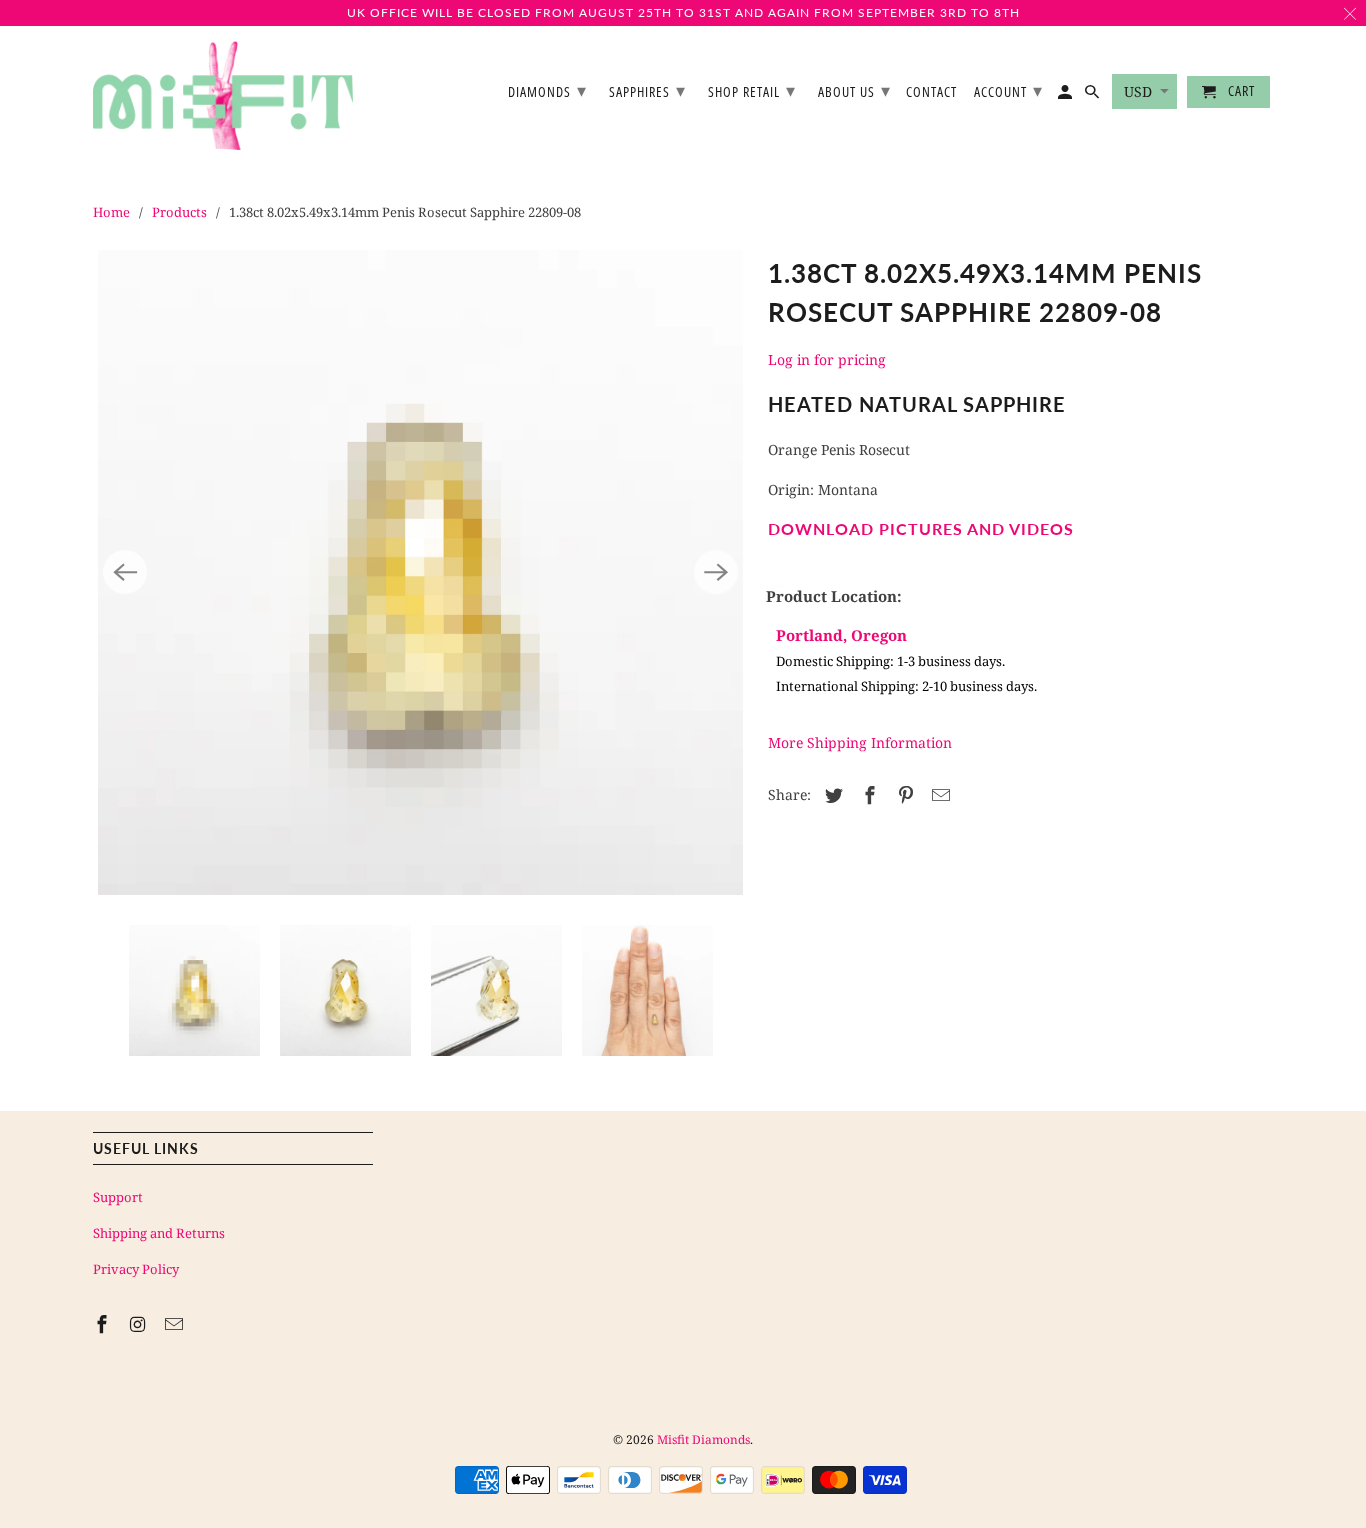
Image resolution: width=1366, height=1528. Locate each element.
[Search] (1093, 96)
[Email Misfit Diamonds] (176, 1324)
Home (111, 212)
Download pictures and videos (921, 528)
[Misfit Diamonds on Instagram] (140, 1324)
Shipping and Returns (159, 1233)
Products (179, 212)
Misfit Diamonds (703, 1439)
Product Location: (834, 596)
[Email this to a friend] (938, 795)
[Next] (716, 572)
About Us (854, 90)
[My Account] (1066, 96)
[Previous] (125, 572)
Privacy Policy (136, 1269)
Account (1008, 90)
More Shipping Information (860, 742)
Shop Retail (752, 90)
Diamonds (547, 90)
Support (118, 1197)
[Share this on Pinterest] (903, 795)
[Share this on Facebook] (867, 795)
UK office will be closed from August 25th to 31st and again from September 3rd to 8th (683, 12)
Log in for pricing (827, 359)
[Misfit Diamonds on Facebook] (104, 1324)
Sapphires (647, 90)
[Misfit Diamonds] (223, 96)
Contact (931, 92)
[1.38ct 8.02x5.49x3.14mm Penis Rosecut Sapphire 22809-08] (420, 572)
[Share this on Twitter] (831, 795)
